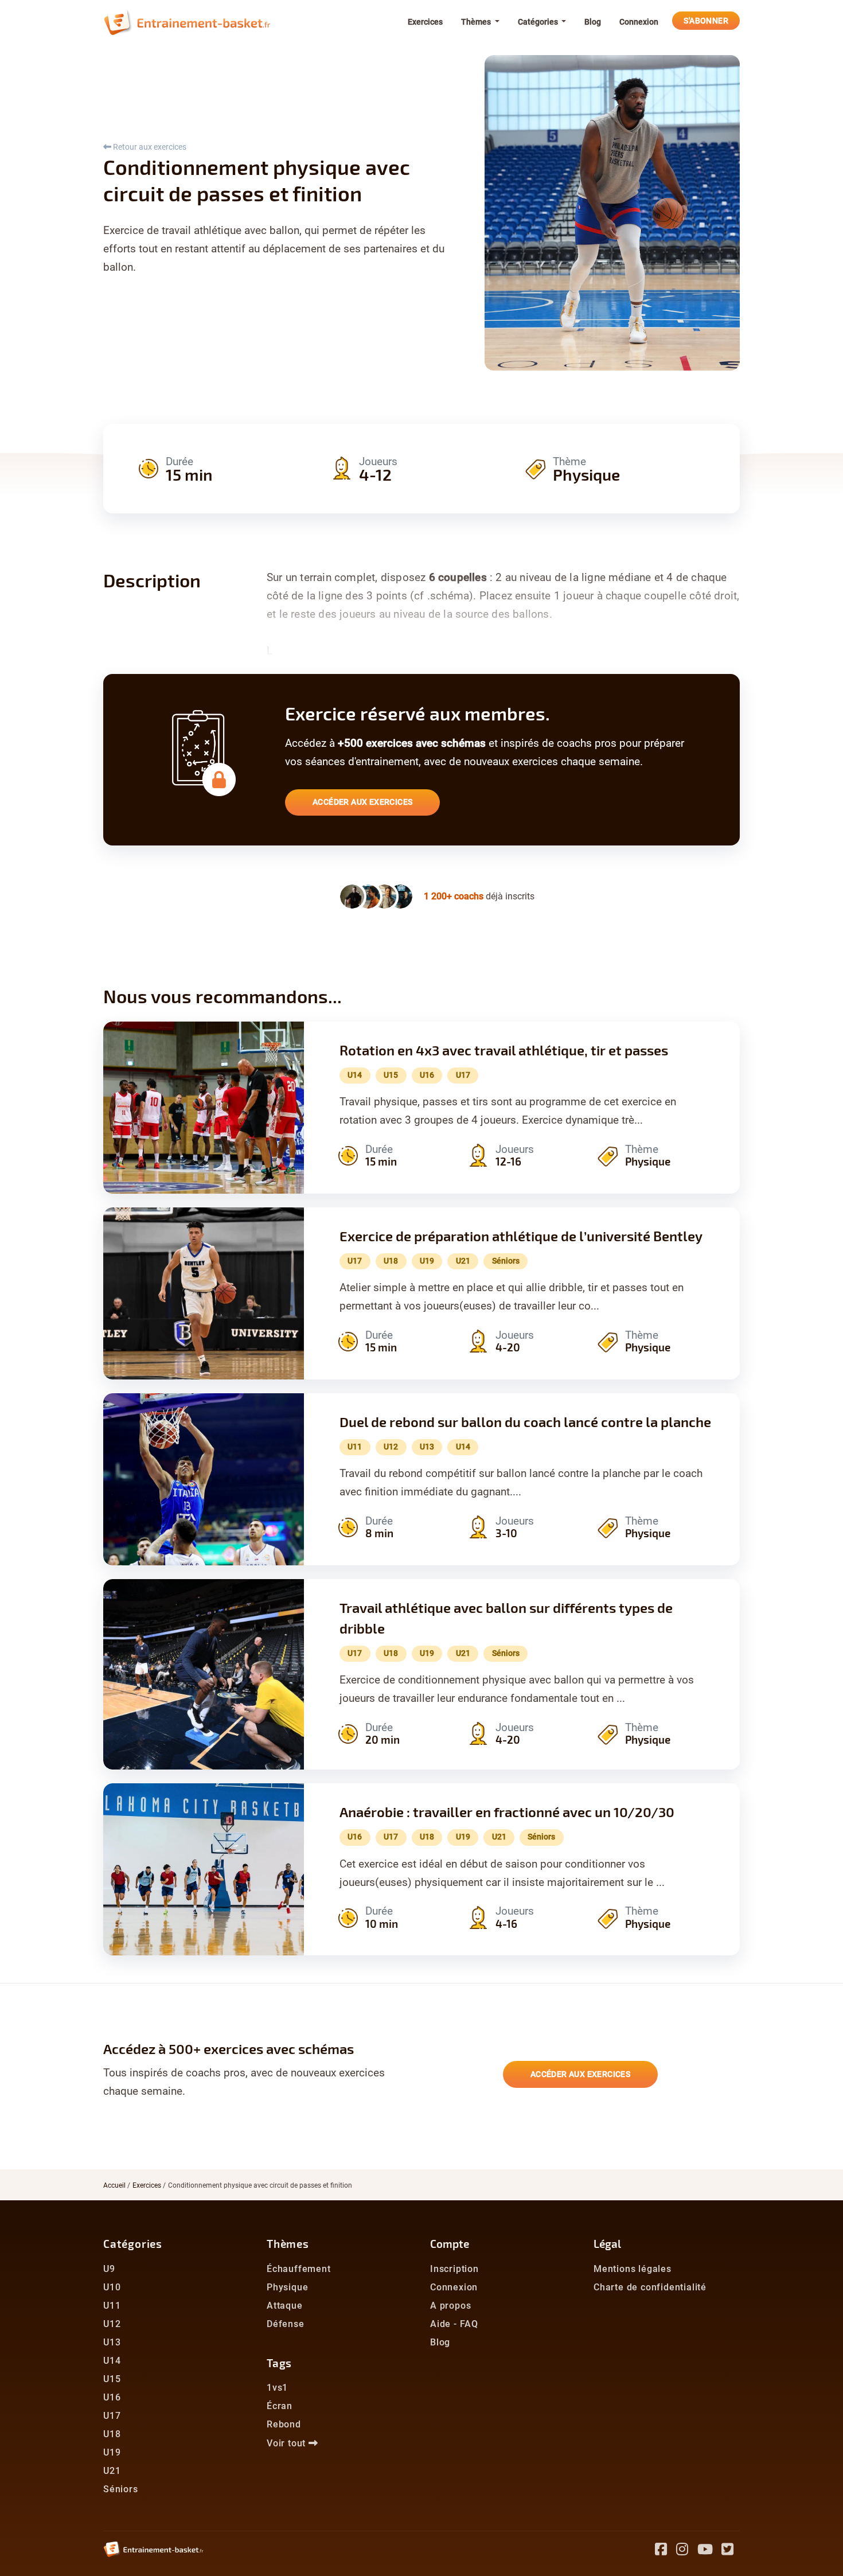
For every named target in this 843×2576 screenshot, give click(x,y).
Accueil (114, 2185)
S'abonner (706, 21)
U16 (112, 2397)
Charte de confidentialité (650, 2287)
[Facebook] (666, 2551)
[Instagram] (687, 2551)
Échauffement (299, 2269)
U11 (112, 2306)
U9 (109, 2269)
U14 (112, 2361)
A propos (450, 2306)
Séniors (121, 2489)
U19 (112, 2452)
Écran (280, 2406)
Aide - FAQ (454, 2324)
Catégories (133, 2244)
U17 (112, 2416)
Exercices (425, 22)
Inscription (454, 2269)
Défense (286, 2324)
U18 (112, 2434)
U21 (112, 2471)
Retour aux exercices (149, 147)
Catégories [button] (539, 22)
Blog (593, 22)
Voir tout (288, 2443)
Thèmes (288, 2244)
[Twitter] (731, 2551)
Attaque (285, 2306)
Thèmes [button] (477, 22)
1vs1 (277, 2388)
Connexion (639, 22)
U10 (112, 2287)
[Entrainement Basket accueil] (187, 22)
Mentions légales (633, 2269)
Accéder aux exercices (362, 802)
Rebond (284, 2424)
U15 (112, 2379)
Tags (279, 2363)
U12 (112, 2324)
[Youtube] (710, 2551)
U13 (112, 2342)
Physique (287, 2287)
